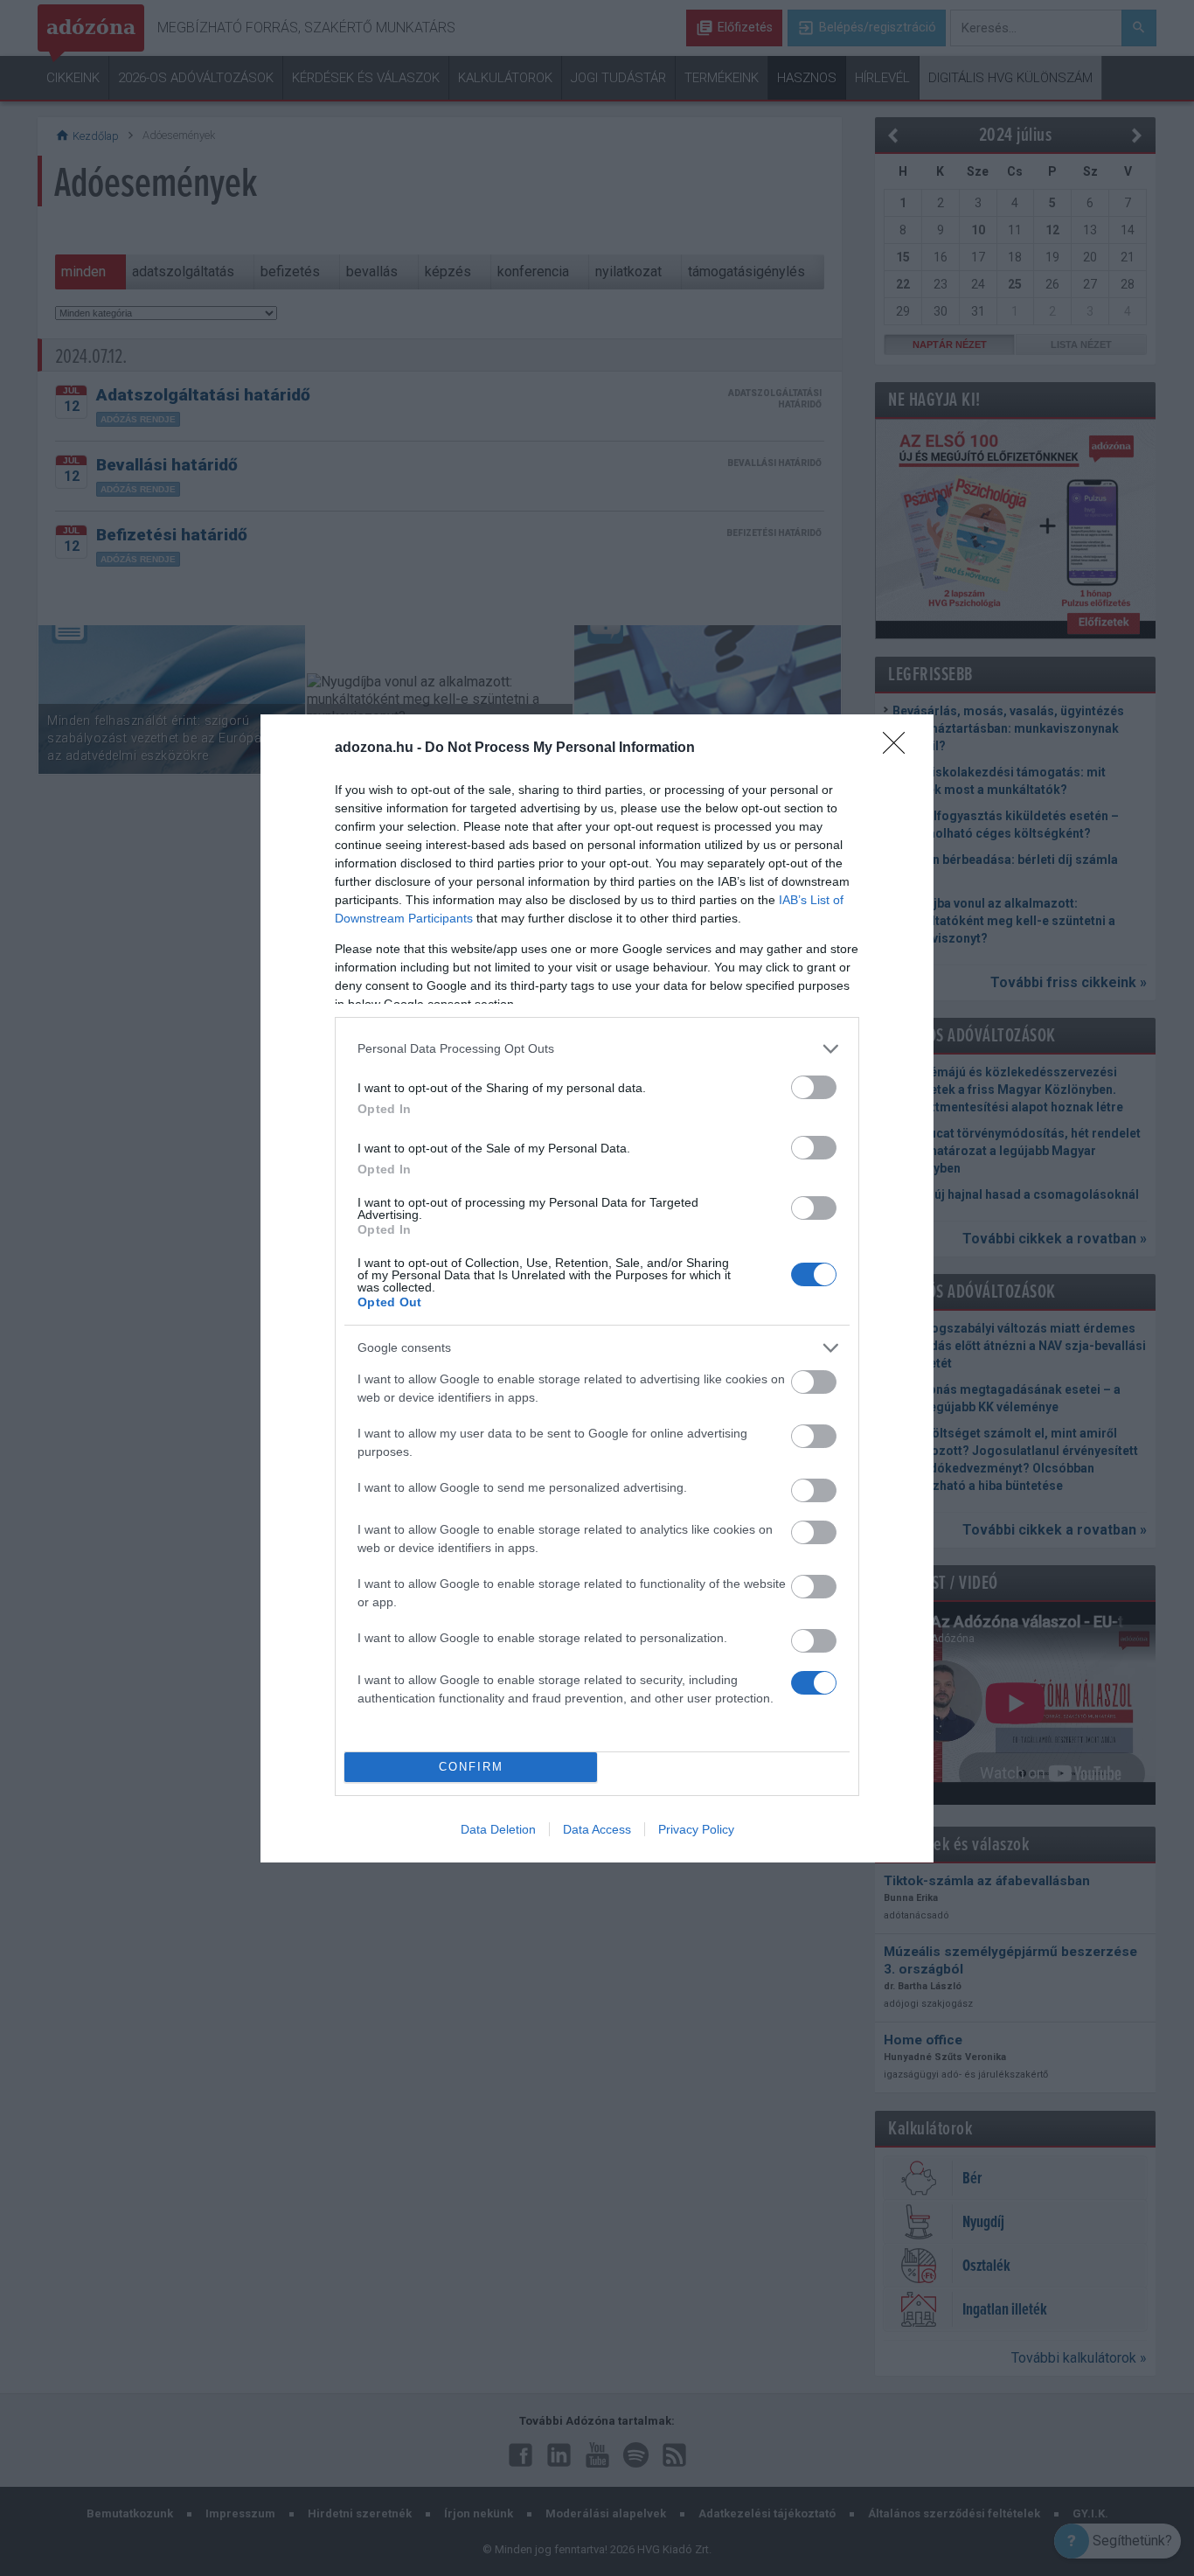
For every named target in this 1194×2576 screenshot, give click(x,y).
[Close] (899, 748)
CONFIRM (471, 1767)
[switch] (814, 1087)
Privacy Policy (696, 1829)
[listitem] (597, 1049)
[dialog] (597, 1288)
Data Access (597, 1829)
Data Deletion (498, 1829)
